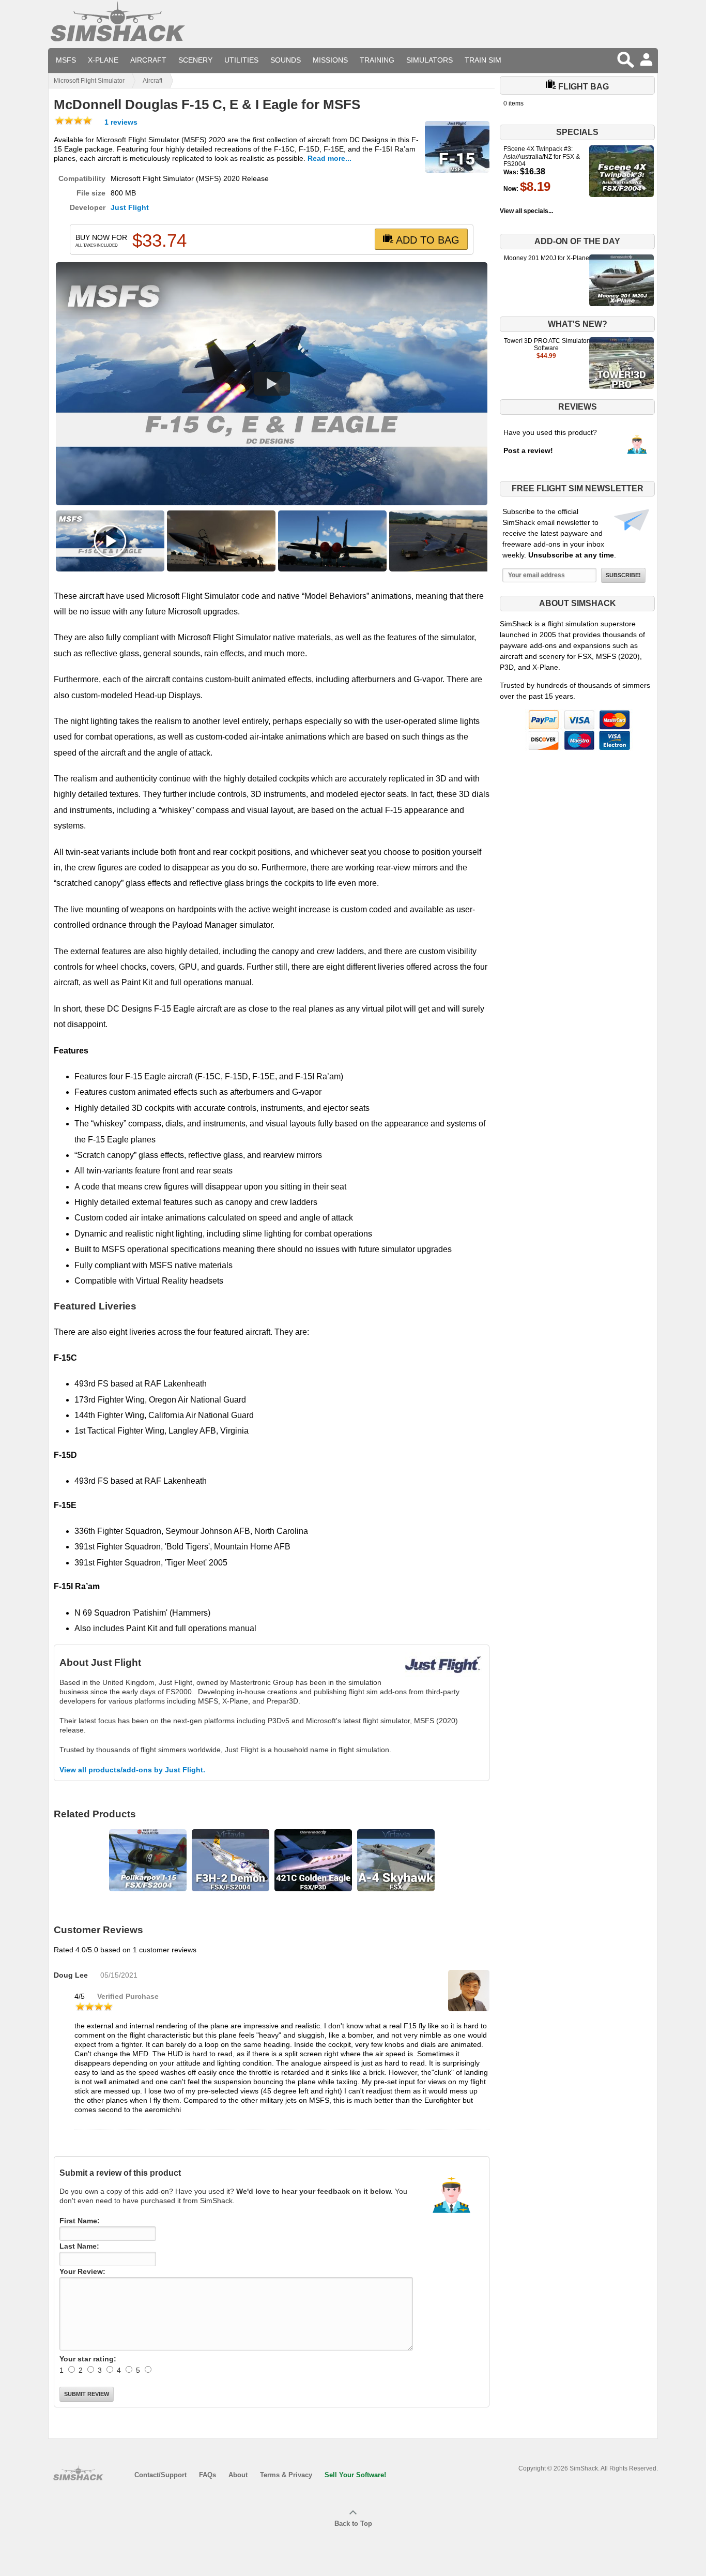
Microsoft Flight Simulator (89, 81)
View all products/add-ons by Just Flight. (132, 1770)
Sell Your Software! (355, 2475)
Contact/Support (160, 2475)
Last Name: (79, 2246)
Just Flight (130, 207)
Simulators (429, 60)
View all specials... (526, 211)
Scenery (195, 60)
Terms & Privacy (286, 2475)
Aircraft (148, 60)
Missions (330, 60)
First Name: (80, 2221)
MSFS (66, 60)
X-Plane (103, 60)
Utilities (241, 60)
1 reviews (120, 122)
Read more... (329, 158)
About (238, 2475)
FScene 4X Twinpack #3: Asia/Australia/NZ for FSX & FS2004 (542, 156)
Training (377, 60)
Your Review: (82, 2271)
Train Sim (483, 60)
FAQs (208, 2475)
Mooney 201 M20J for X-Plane (547, 258)
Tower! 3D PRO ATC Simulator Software (546, 344)
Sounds (286, 60)
